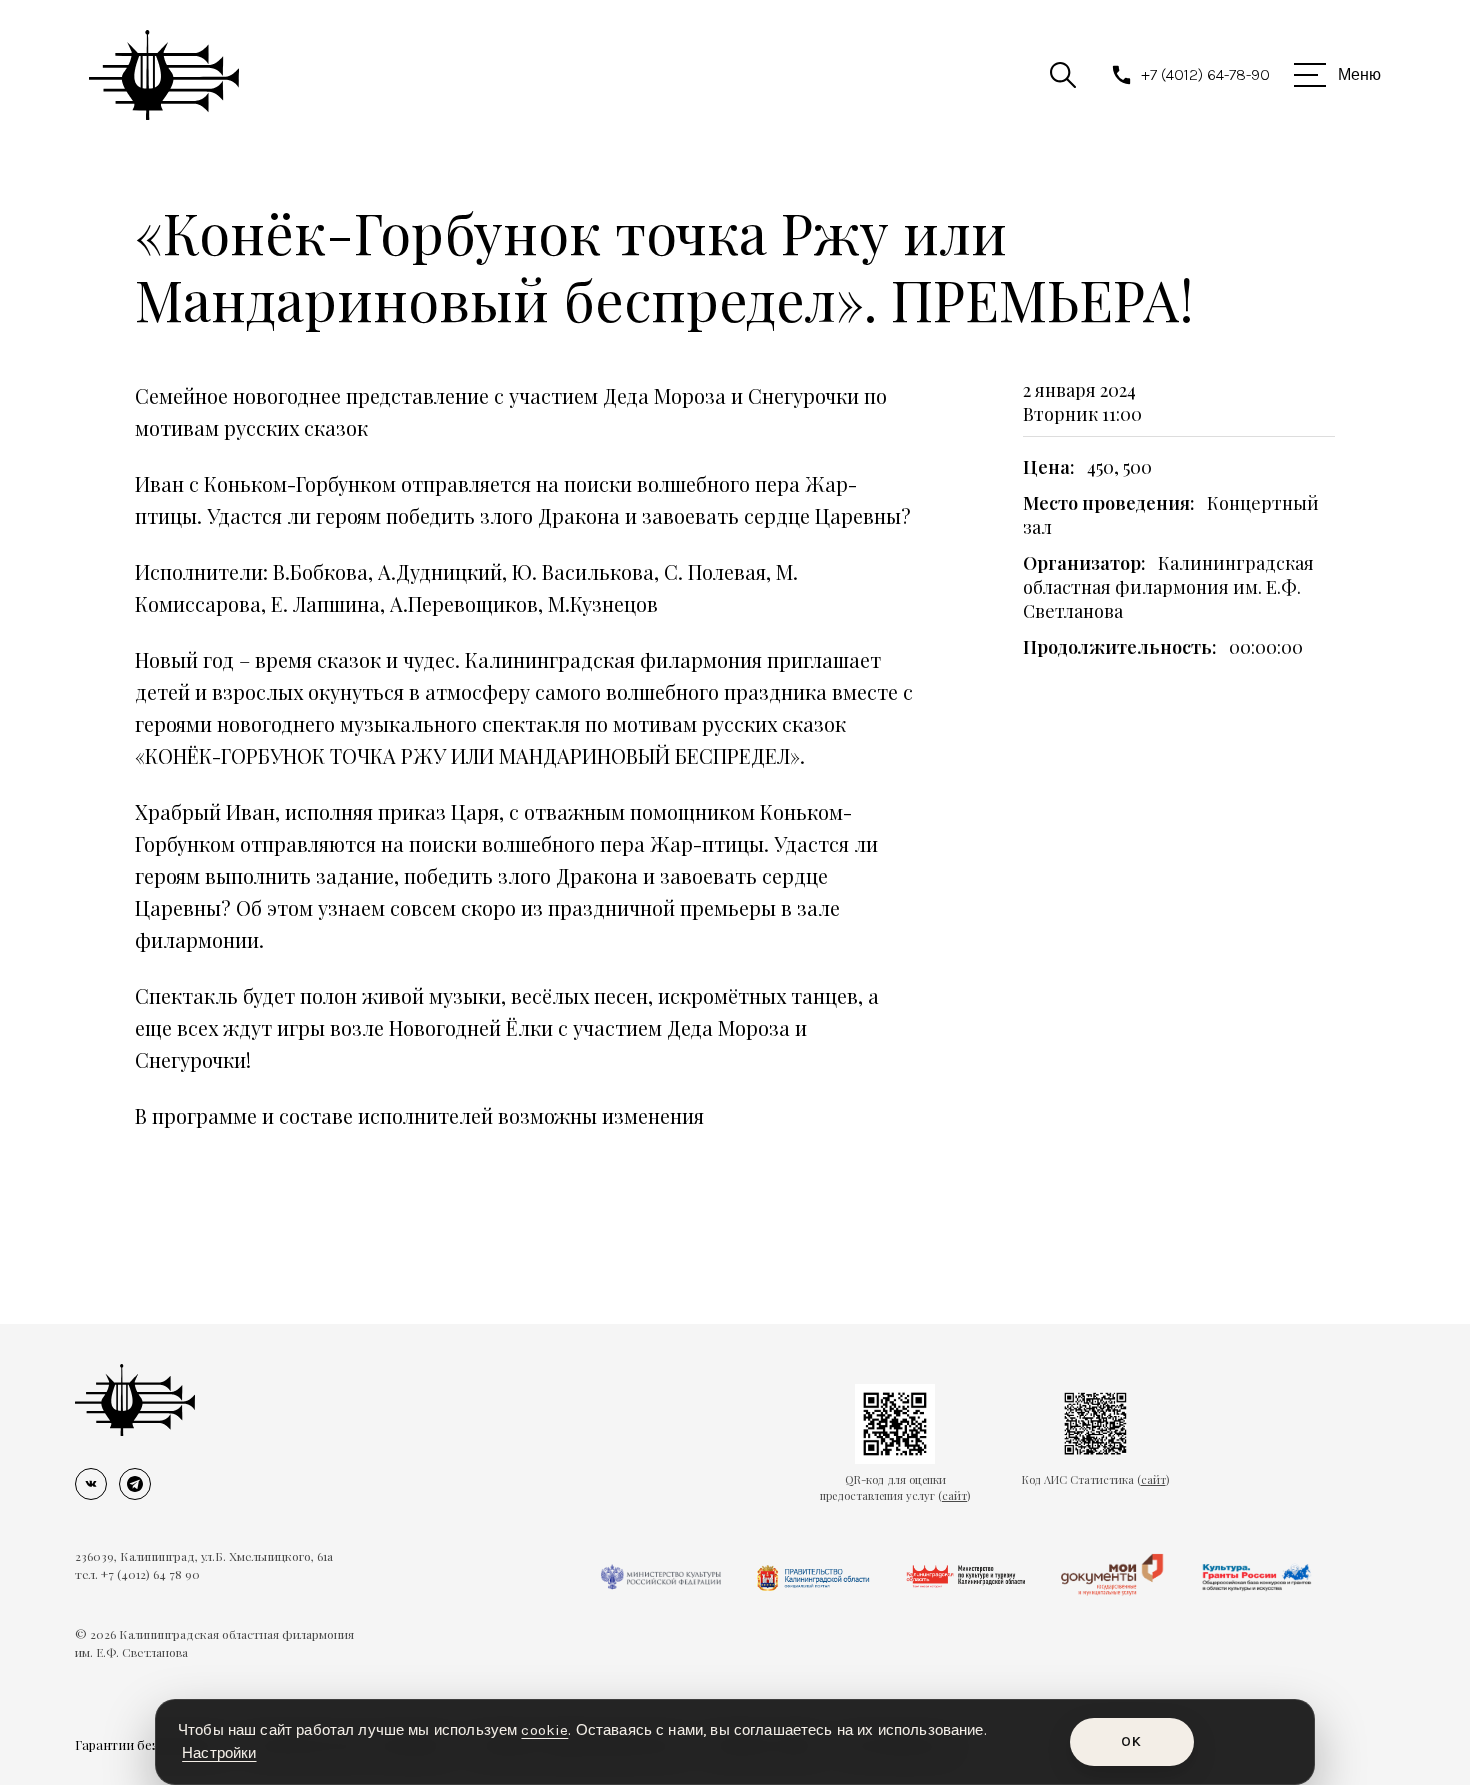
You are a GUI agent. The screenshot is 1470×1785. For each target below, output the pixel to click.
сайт (954, 1495)
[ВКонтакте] (91, 1484)
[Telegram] (135, 1484)
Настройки (219, 1753)
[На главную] (135, 1400)
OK (1131, 1741)
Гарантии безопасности (149, 1744)
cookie (544, 1730)
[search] (1063, 75)
